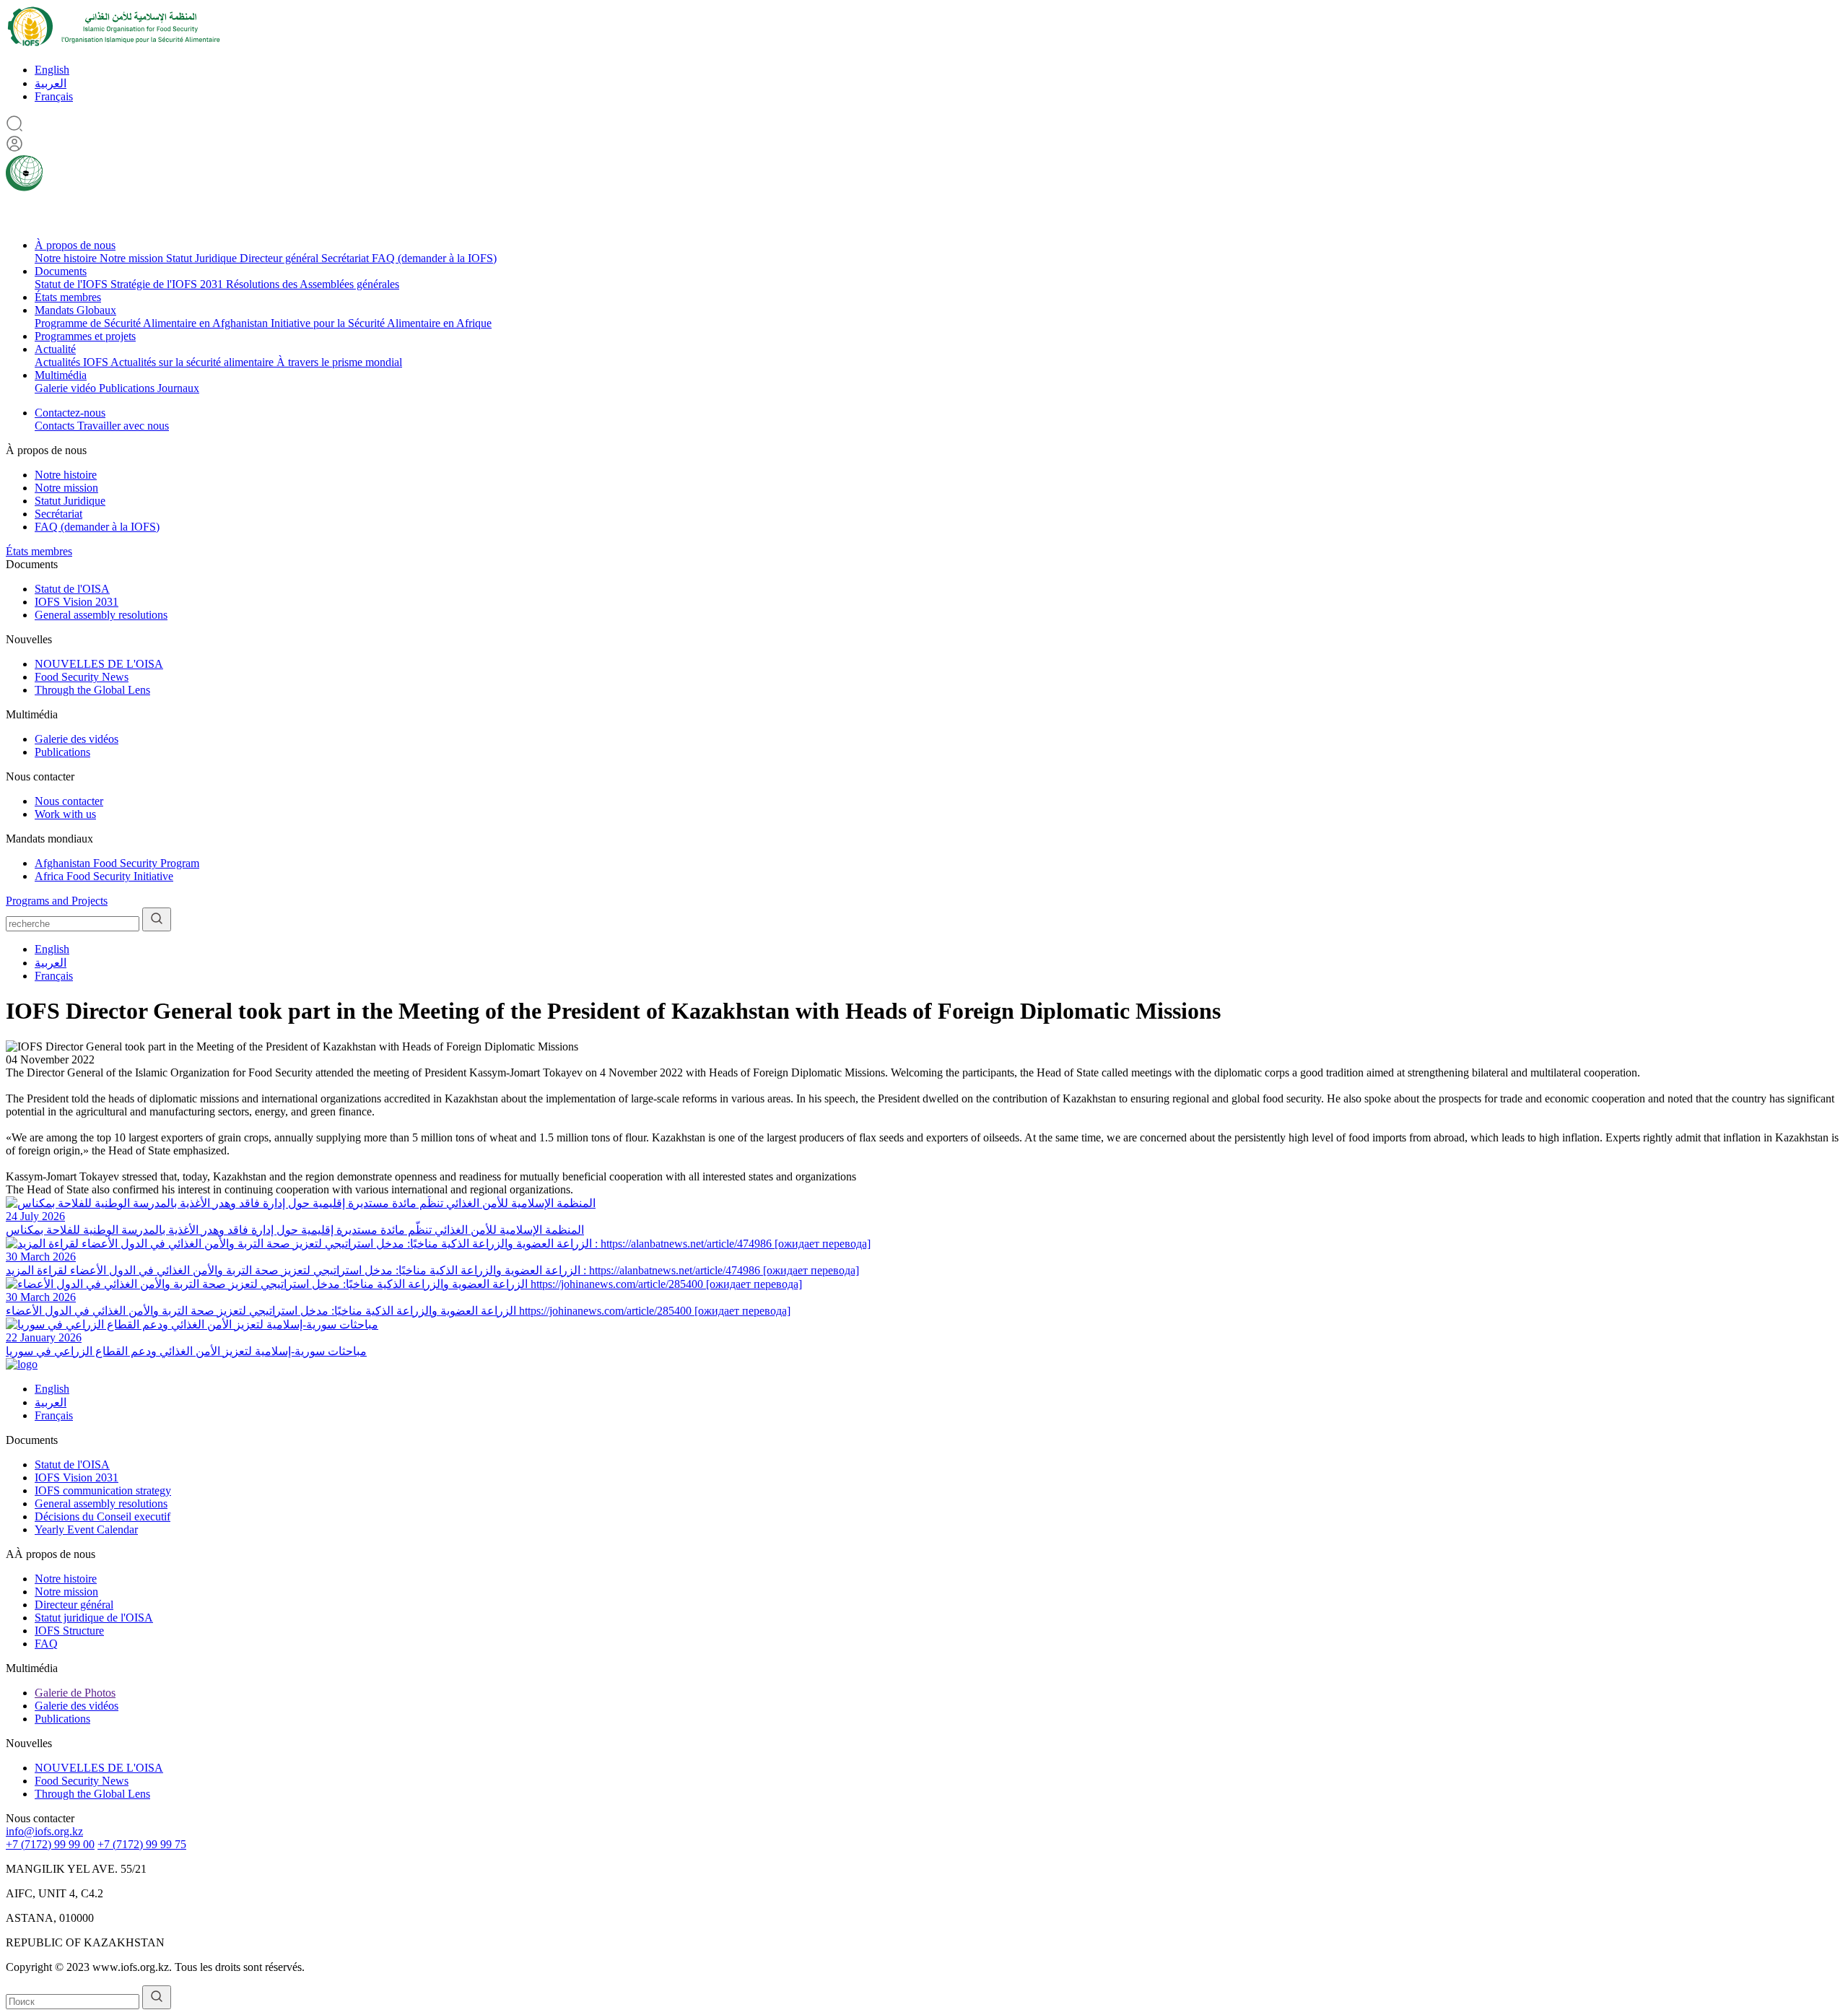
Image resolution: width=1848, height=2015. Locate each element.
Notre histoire (67, 258)
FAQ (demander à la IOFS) (434, 258)
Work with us (65, 814)
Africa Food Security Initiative (104, 876)
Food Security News (82, 677)
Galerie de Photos (75, 1693)
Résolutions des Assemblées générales (313, 284)
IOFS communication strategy (103, 1490)
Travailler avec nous (123, 426)
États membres (68, 297)
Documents (61, 271)
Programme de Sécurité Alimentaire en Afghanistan (153, 323)
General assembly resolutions (101, 615)
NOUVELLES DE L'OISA (99, 664)
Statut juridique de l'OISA (94, 1618)
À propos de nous (75, 245)
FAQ (46, 1644)
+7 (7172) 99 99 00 (50, 1844)
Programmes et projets (85, 336)
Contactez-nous (70, 413)
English (52, 70)
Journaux (178, 388)
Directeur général (280, 258)
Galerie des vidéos (77, 739)
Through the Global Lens (92, 690)
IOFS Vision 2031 (77, 602)
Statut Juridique (203, 258)
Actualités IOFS (73, 362)
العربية (51, 83)
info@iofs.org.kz (44, 1831)
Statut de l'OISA (72, 589)
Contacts (56, 426)
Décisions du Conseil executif (103, 1516)
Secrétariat (346, 258)
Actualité (55, 349)
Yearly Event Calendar (86, 1529)
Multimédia (61, 375)
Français (54, 96)
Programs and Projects (57, 901)
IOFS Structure (69, 1631)
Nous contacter (69, 801)
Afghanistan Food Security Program (117, 863)
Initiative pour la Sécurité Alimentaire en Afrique (381, 323)
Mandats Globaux (75, 310)
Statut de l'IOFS (73, 284)
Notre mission (133, 258)
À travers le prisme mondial (339, 362)
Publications (128, 388)
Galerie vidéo (67, 388)
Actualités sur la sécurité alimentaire (193, 362)
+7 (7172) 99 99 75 (142, 1844)
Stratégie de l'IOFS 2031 (168, 284)
